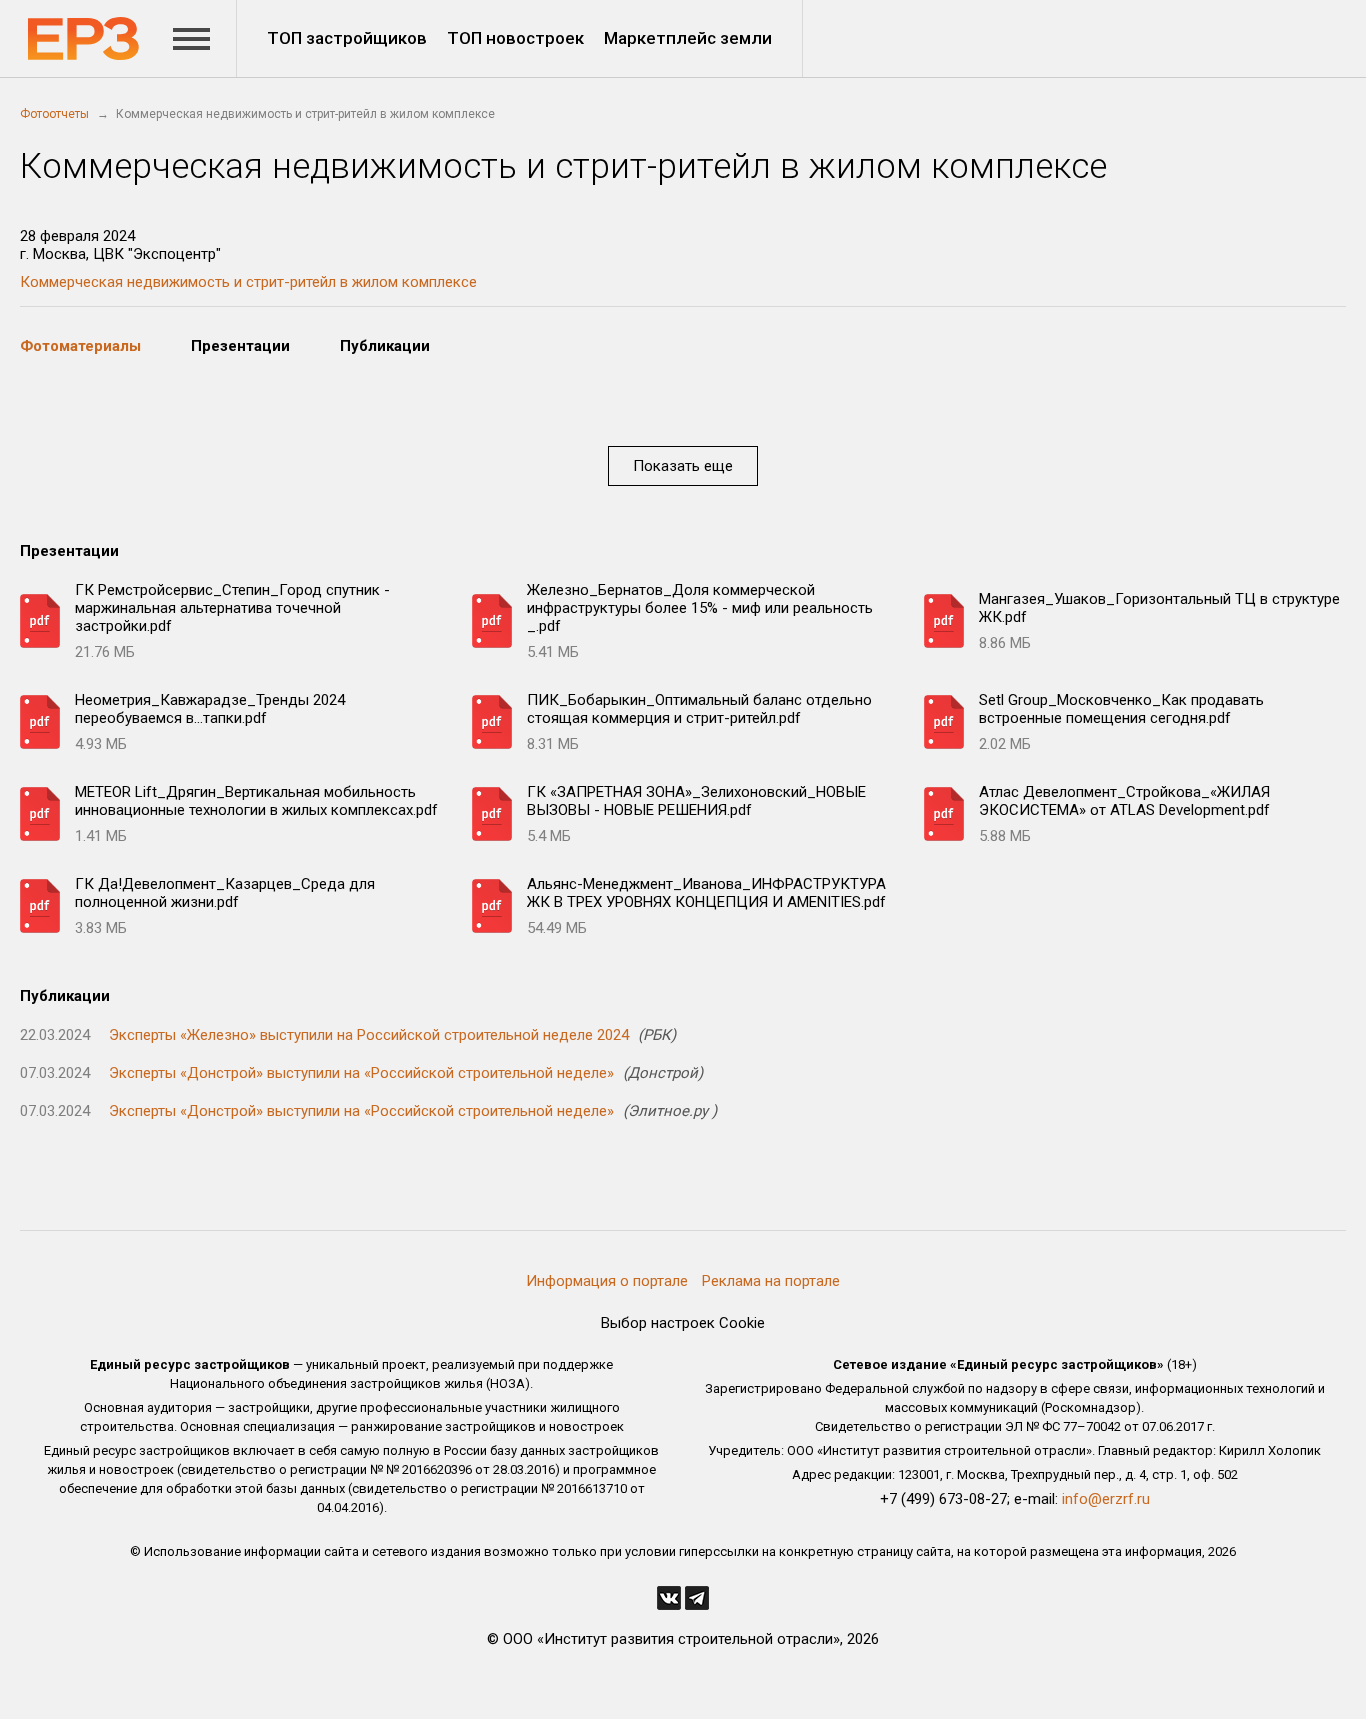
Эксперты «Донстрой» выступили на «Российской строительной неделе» (361, 1073)
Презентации (240, 346)
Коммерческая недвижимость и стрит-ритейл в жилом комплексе (248, 282)
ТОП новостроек (515, 38)
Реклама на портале (771, 1281)
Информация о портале (607, 1281)
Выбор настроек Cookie (683, 1323)
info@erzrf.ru (1106, 1499)
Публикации (385, 346)
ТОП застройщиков (347, 38)
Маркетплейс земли (688, 38)
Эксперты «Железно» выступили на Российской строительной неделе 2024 (369, 1035)
